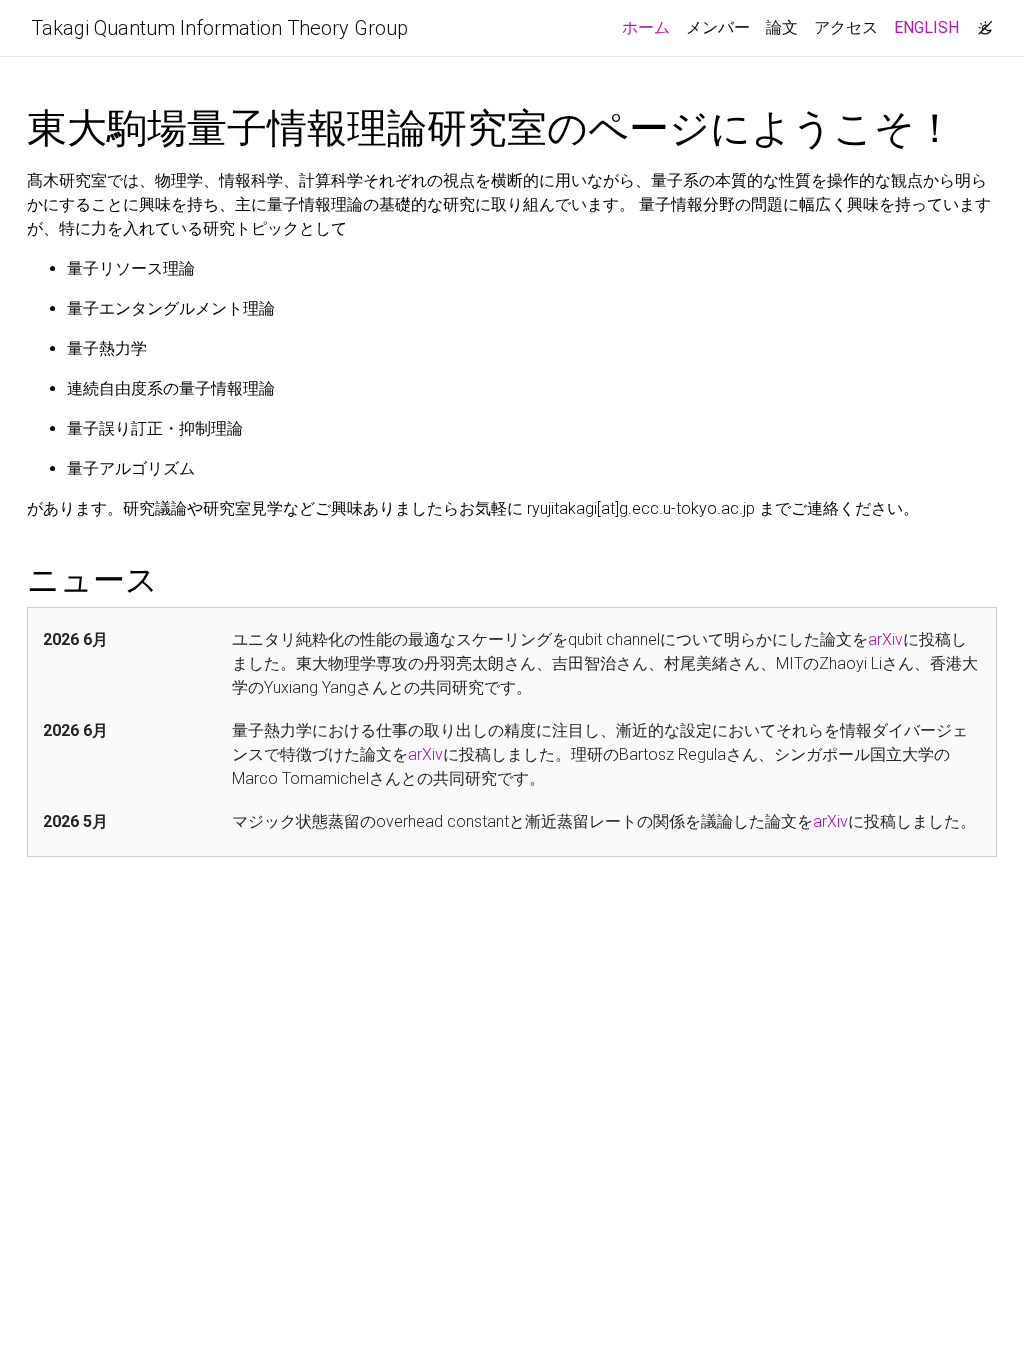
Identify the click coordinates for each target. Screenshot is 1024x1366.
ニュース (92, 580)
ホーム (650, 27)
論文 (782, 27)
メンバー (718, 27)
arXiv (885, 639)
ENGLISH (926, 27)
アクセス (846, 27)
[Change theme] (980, 22)
